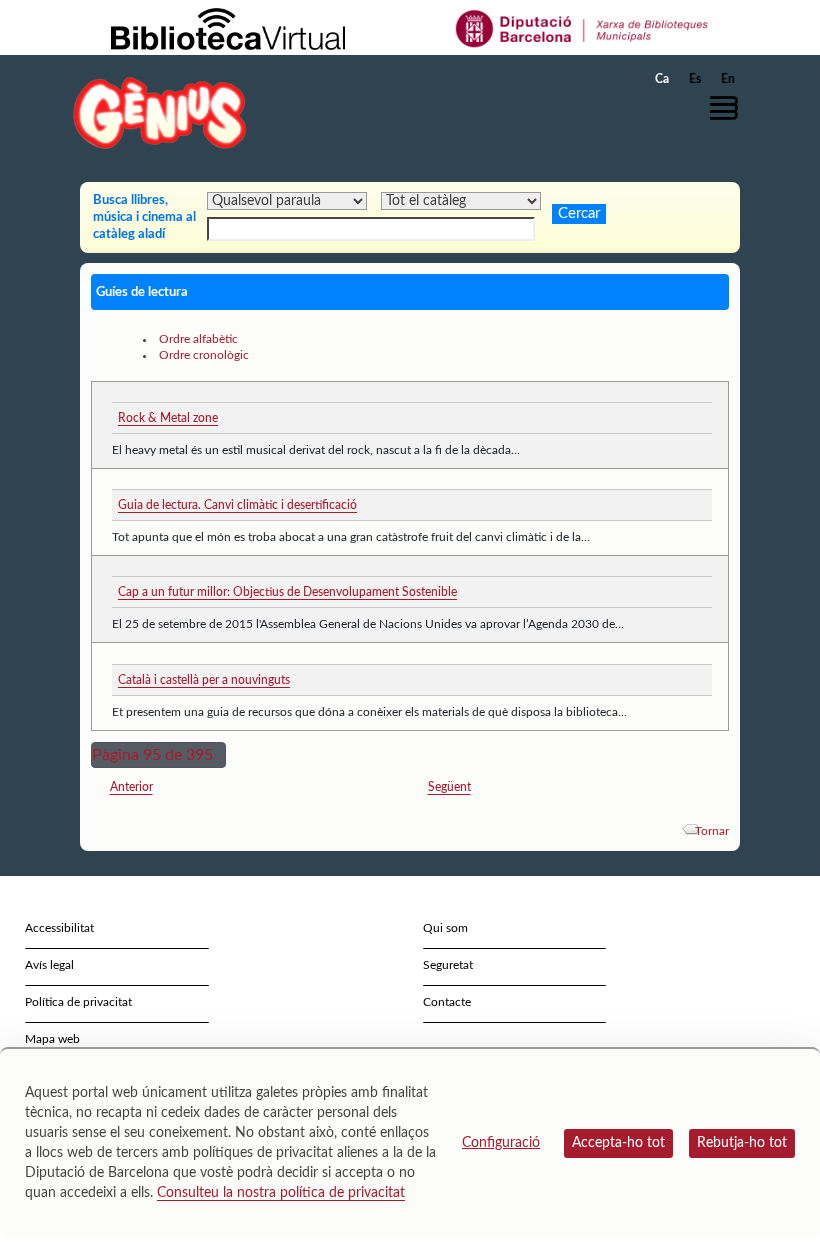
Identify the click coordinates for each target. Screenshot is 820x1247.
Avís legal (49, 965)
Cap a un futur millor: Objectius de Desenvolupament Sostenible (287, 592)
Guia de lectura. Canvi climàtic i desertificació (237, 505)
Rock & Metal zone (168, 418)
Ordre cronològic (204, 355)
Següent (449, 787)
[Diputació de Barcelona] (582, 28)
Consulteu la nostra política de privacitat (281, 1193)
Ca (662, 79)
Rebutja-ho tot (742, 1143)
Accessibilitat (59, 928)
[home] (160, 112)
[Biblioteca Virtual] (228, 28)
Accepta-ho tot (618, 1143)
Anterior (131, 787)
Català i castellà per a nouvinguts (204, 680)
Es (695, 79)
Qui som (445, 928)
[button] (729, 108)
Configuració (501, 1143)
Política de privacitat (78, 1002)
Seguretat (448, 965)
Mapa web (52, 1039)
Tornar (712, 831)
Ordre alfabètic (198, 339)
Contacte (447, 1002)
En (728, 79)
